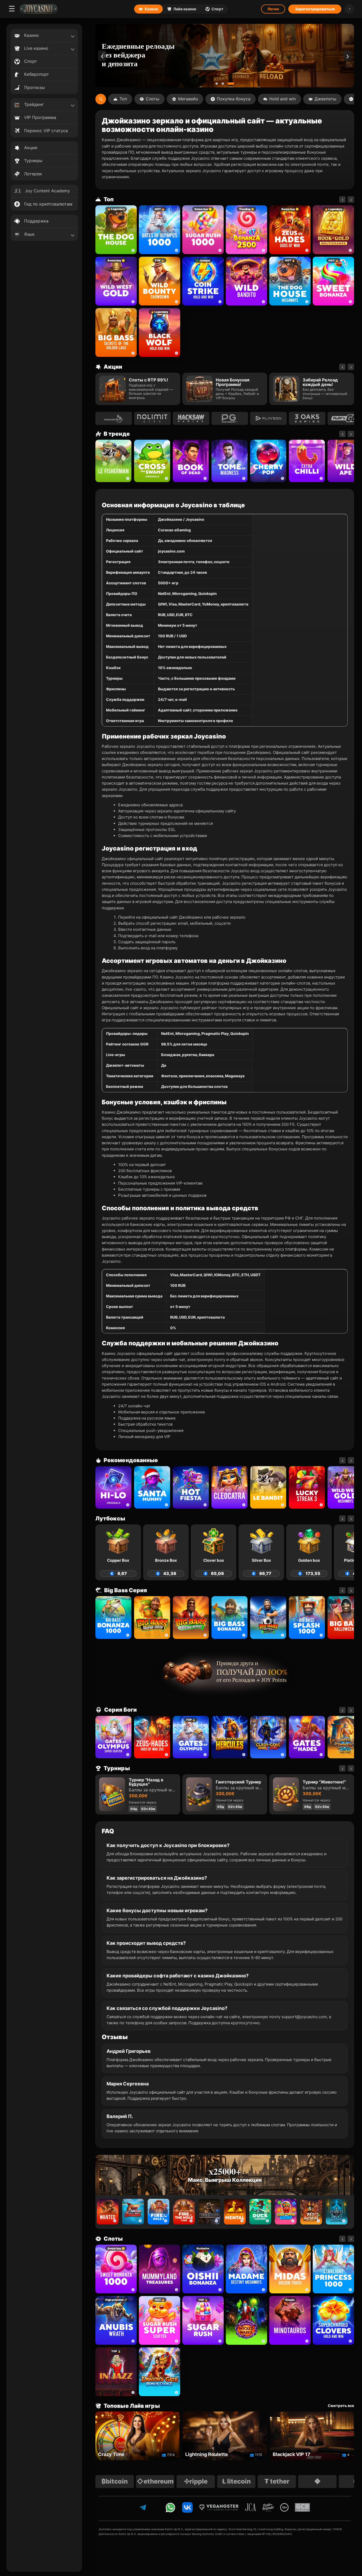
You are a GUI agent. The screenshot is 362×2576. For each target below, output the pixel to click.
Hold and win (282, 99)
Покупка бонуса (234, 99)
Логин (273, 9)
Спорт (217, 9)
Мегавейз (188, 99)
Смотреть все (341, 2406)
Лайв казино (185, 9)
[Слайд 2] (227, 84)
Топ (123, 99)
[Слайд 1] (219, 84)
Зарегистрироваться (315, 9)
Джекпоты (325, 99)
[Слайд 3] (233, 84)
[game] (246, 281)
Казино (151, 9)
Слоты (153, 99)
